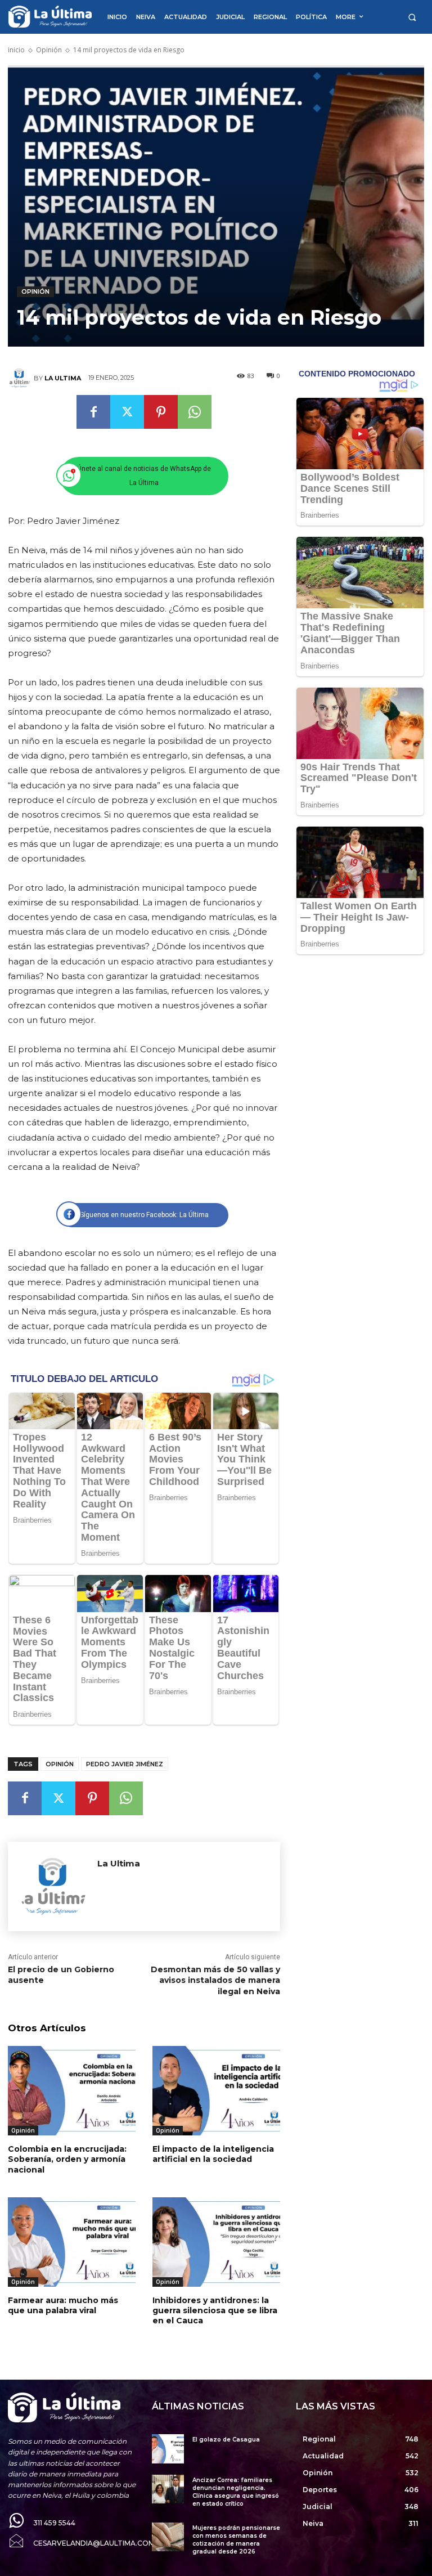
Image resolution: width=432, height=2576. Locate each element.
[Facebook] (93, 412)
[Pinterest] (161, 412)
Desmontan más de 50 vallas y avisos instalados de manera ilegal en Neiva (215, 1980)
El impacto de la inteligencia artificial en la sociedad (213, 2154)
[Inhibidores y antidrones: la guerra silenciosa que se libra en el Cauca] (216, 2242)
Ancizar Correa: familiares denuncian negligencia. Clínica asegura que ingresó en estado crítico (236, 2492)
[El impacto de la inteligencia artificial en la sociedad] (216, 2091)
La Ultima (63, 378)
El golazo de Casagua (226, 2440)
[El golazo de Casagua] (168, 2449)
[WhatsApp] (195, 412)
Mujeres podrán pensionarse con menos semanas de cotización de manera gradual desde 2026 (236, 2540)
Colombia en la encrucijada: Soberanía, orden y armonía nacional (67, 2159)
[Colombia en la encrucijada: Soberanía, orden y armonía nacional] (72, 2091)
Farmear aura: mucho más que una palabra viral (63, 2305)
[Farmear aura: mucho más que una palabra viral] (72, 2242)
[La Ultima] (21, 378)
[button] (412, 17)
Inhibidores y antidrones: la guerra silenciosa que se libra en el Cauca (215, 2310)
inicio (16, 50)
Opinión (49, 50)
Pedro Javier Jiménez (125, 1764)
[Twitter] (127, 412)
